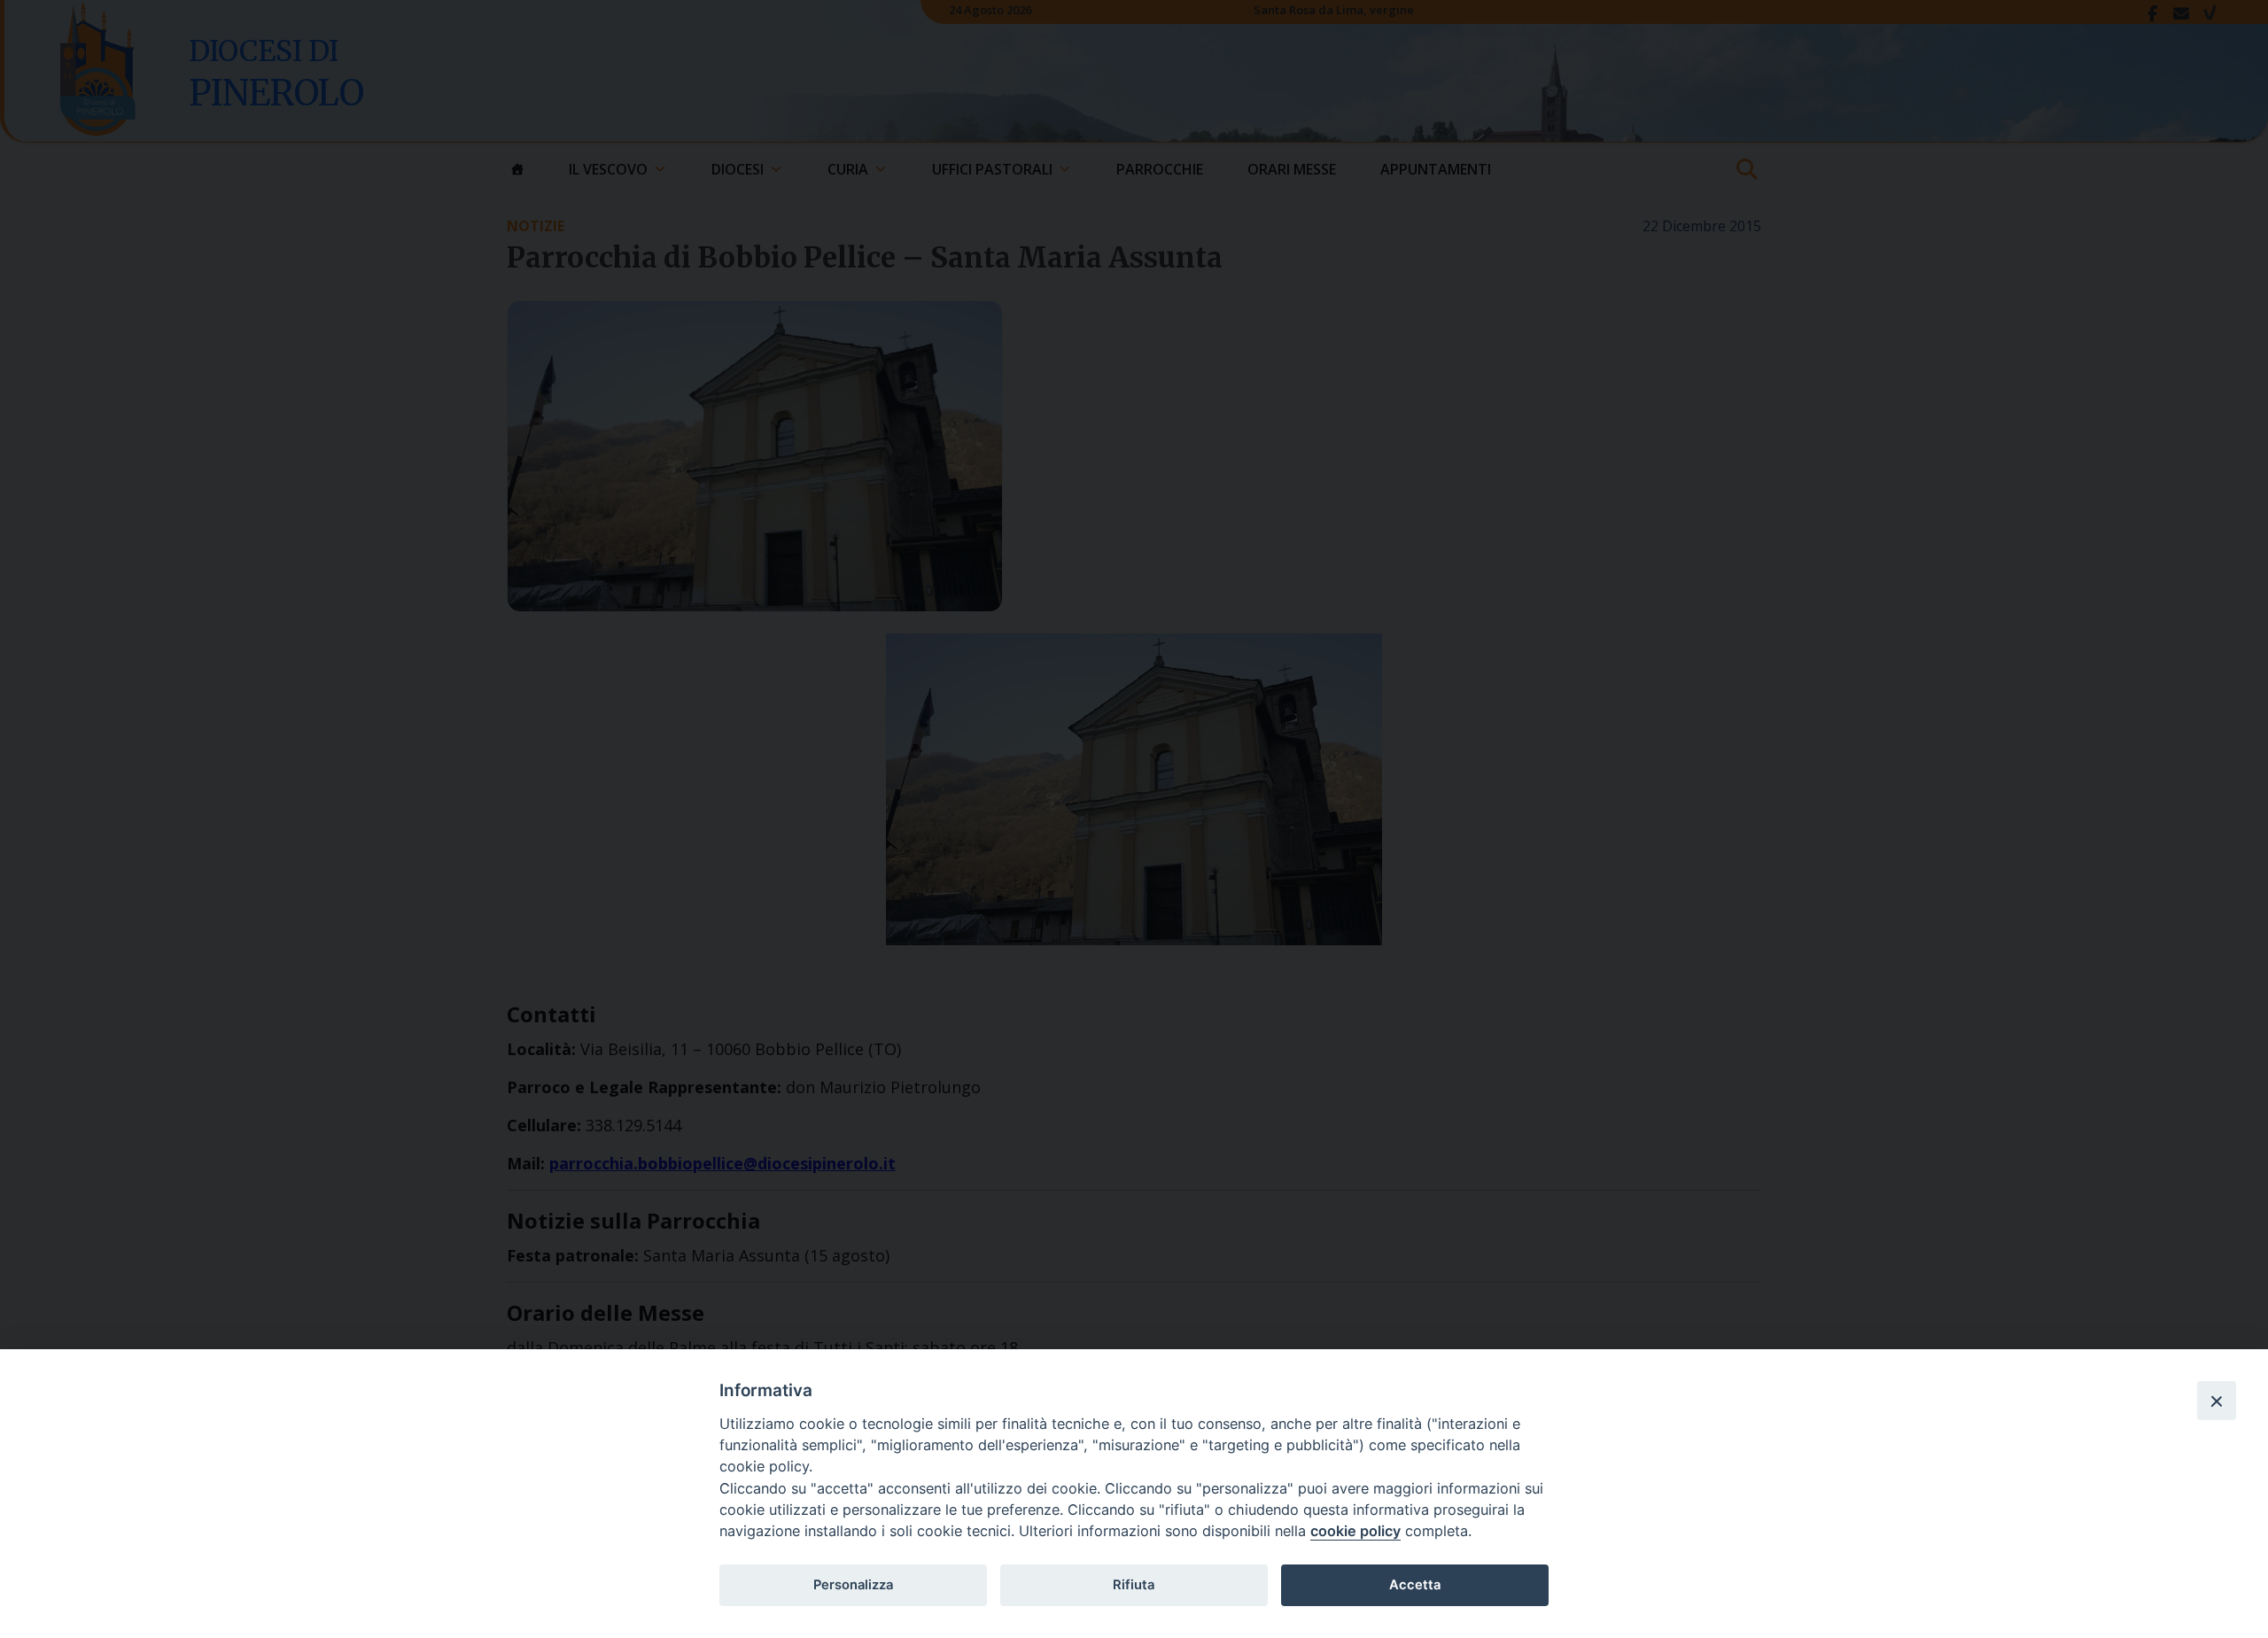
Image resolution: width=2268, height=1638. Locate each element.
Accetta (1415, 1585)
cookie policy (1355, 1531)
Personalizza (853, 1585)
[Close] (2217, 1401)
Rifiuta (1134, 1585)
